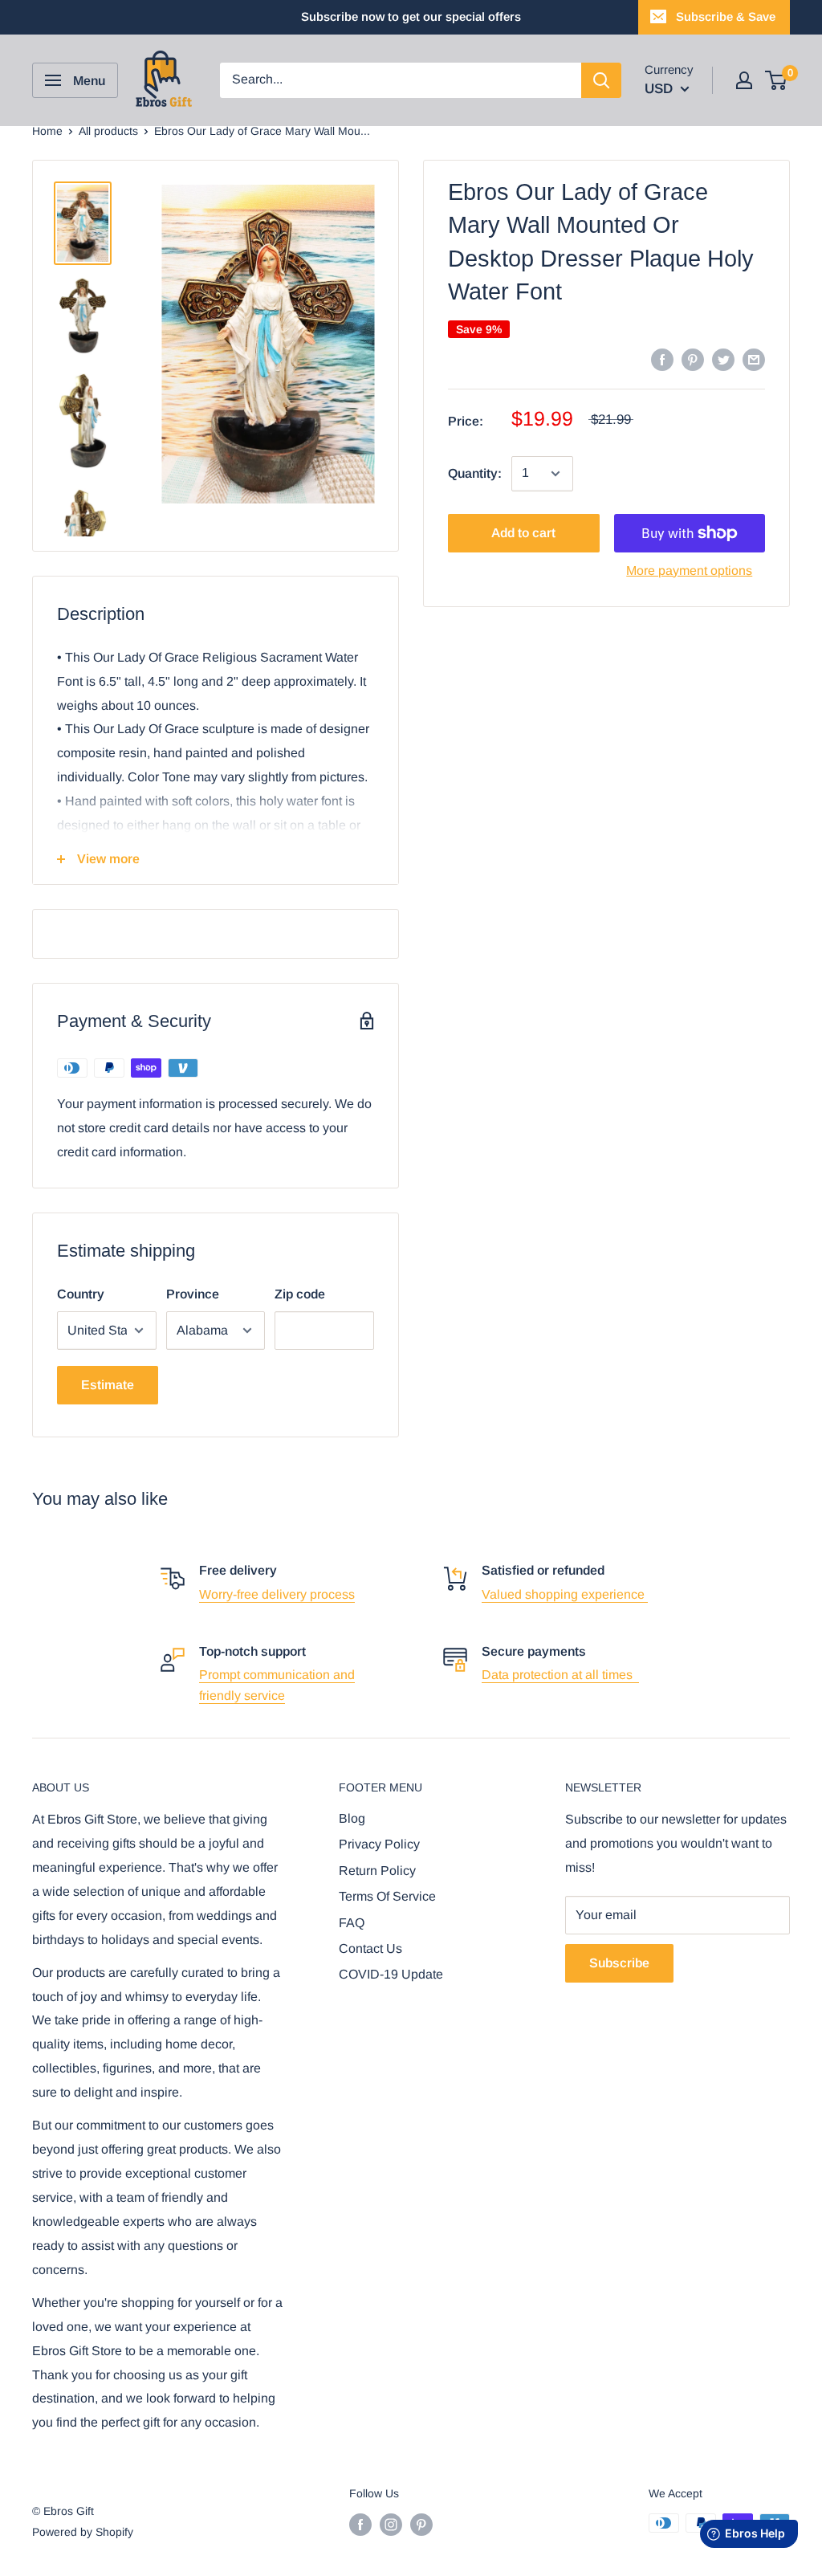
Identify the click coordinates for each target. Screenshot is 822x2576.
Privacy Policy (379, 1844)
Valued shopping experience (565, 1594)
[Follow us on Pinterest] (421, 2525)
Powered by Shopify (83, 2532)
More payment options (689, 571)
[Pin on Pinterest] (693, 359)
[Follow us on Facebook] (360, 2525)
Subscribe (619, 1963)
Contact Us (370, 1948)
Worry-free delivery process (277, 1594)
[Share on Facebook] (662, 359)
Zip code (300, 1294)
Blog (352, 1818)
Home (47, 131)
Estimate (108, 1385)
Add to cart (523, 533)
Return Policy (377, 1871)
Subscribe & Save (726, 16)
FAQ (352, 1923)
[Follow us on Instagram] (391, 2525)
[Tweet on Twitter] (723, 359)
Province (193, 1294)
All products (108, 131)
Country (81, 1294)
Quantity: (475, 473)
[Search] (601, 80)
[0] (777, 80)
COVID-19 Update (391, 1974)
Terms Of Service (387, 1896)
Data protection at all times (560, 1675)
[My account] (744, 80)
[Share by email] (754, 359)
